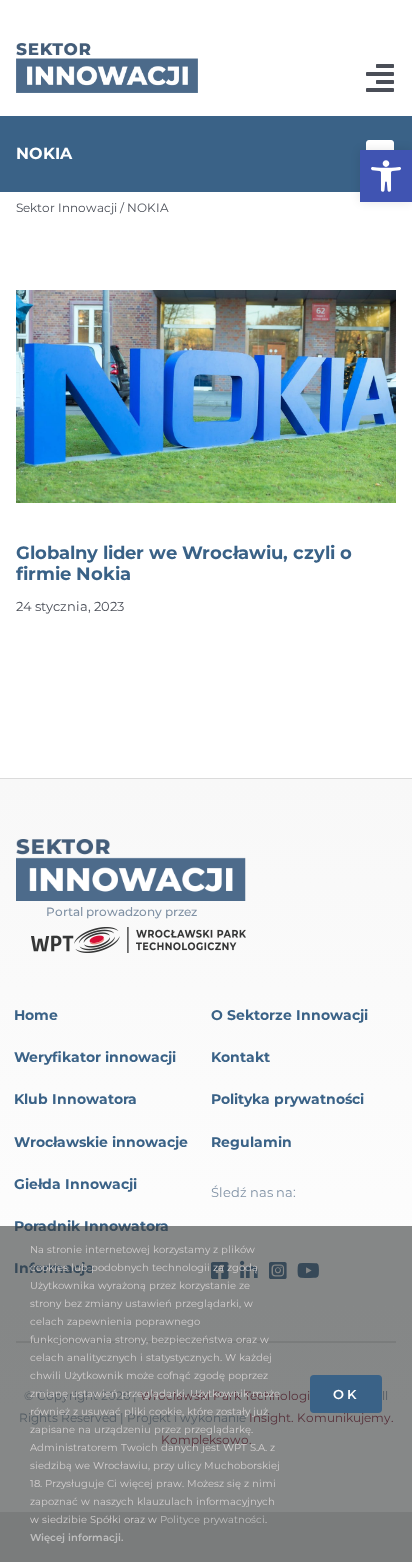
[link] (386, 176)
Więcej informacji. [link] (76, 1537)
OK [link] (346, 1394)
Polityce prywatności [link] (212, 1519)
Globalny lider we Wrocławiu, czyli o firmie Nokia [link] (184, 563)
